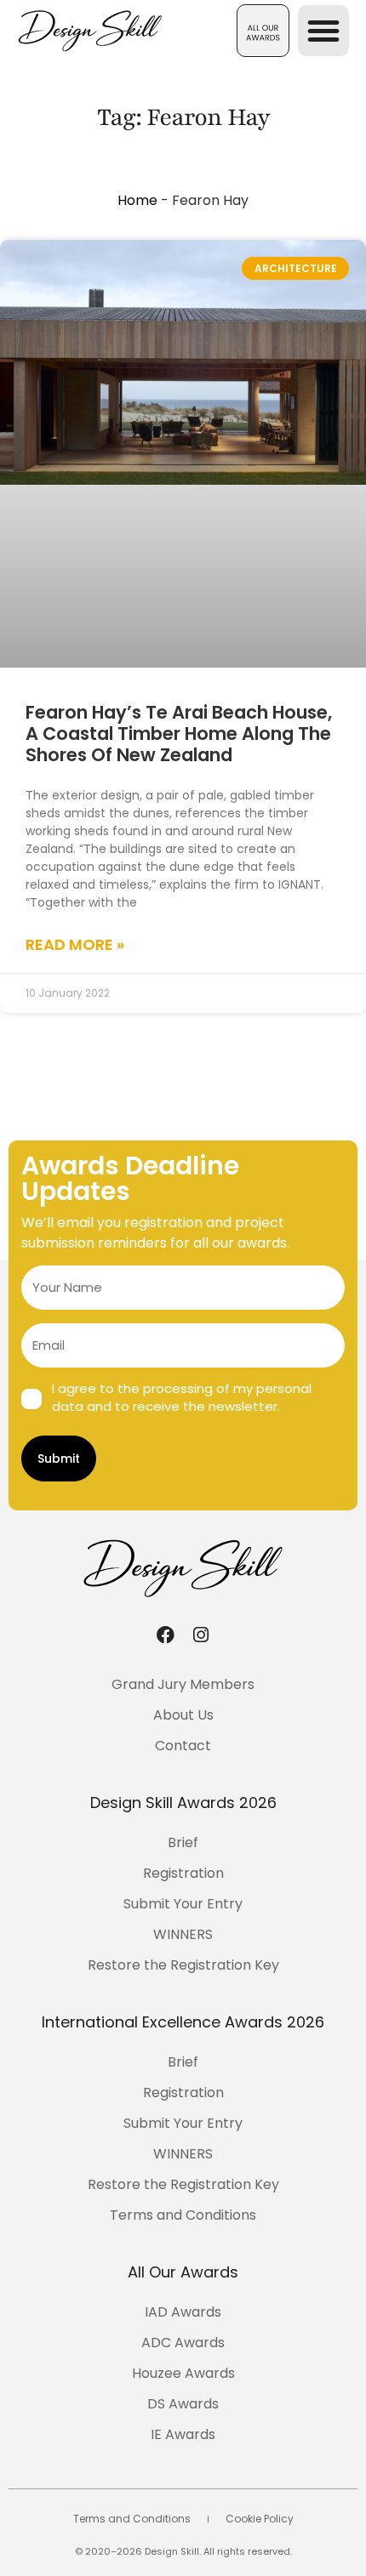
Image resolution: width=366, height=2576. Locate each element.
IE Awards (183, 2434)
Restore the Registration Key (183, 1965)
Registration (183, 1873)
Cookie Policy (260, 2519)
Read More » (75, 944)
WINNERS (183, 1934)
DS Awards (183, 2404)
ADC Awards (183, 2343)
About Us (183, 1715)
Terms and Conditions (183, 2215)
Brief (183, 1842)
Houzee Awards (183, 2373)
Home (137, 200)
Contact (183, 1746)
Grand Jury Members (183, 1684)
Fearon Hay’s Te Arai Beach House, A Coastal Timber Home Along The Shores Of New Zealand (179, 734)
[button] (263, 31)
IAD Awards (183, 2312)
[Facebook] (165, 1635)
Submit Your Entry (183, 1904)
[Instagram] (201, 1635)
